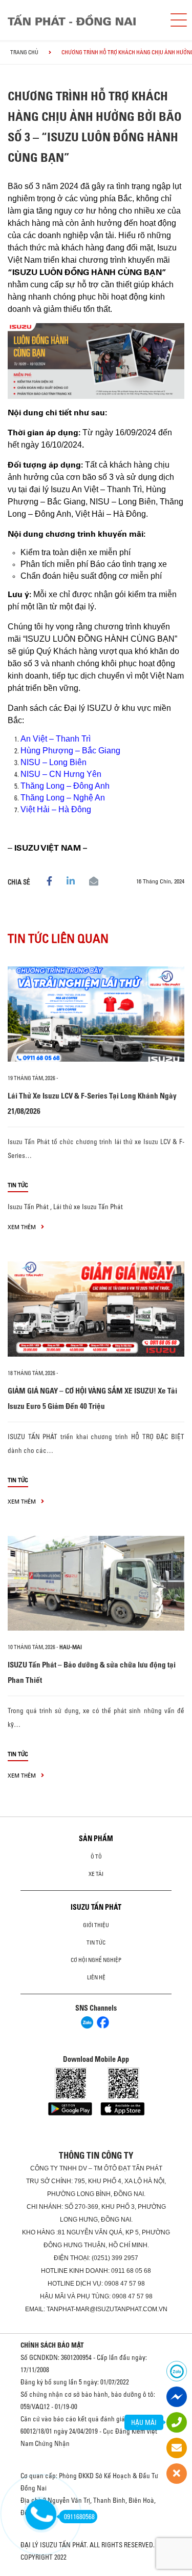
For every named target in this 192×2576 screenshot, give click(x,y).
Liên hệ (96, 1977)
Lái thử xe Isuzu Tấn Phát (88, 1207)
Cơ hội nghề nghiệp (96, 1960)
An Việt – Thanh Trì (56, 739)
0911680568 (79, 2517)
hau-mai (71, 1647)
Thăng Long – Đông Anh (65, 786)
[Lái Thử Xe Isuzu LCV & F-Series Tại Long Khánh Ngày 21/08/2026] (96, 1014)
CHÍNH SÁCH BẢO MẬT (52, 2345)
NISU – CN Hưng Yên (61, 774)
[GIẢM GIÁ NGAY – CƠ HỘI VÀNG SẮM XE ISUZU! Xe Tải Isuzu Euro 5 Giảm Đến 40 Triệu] (96, 1309)
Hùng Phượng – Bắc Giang (70, 751)
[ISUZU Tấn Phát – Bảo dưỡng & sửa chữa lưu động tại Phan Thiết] (96, 1583)
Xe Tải (96, 1874)
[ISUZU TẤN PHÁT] (81, 20)
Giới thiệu (96, 1925)
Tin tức (18, 1185)
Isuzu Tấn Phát (28, 1207)
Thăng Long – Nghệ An (63, 798)
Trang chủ (24, 52)
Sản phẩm (96, 1839)
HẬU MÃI (144, 2422)
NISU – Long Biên (54, 762)
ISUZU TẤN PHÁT (96, 1907)
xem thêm (23, 1227)
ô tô (96, 1856)
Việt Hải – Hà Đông (56, 809)
